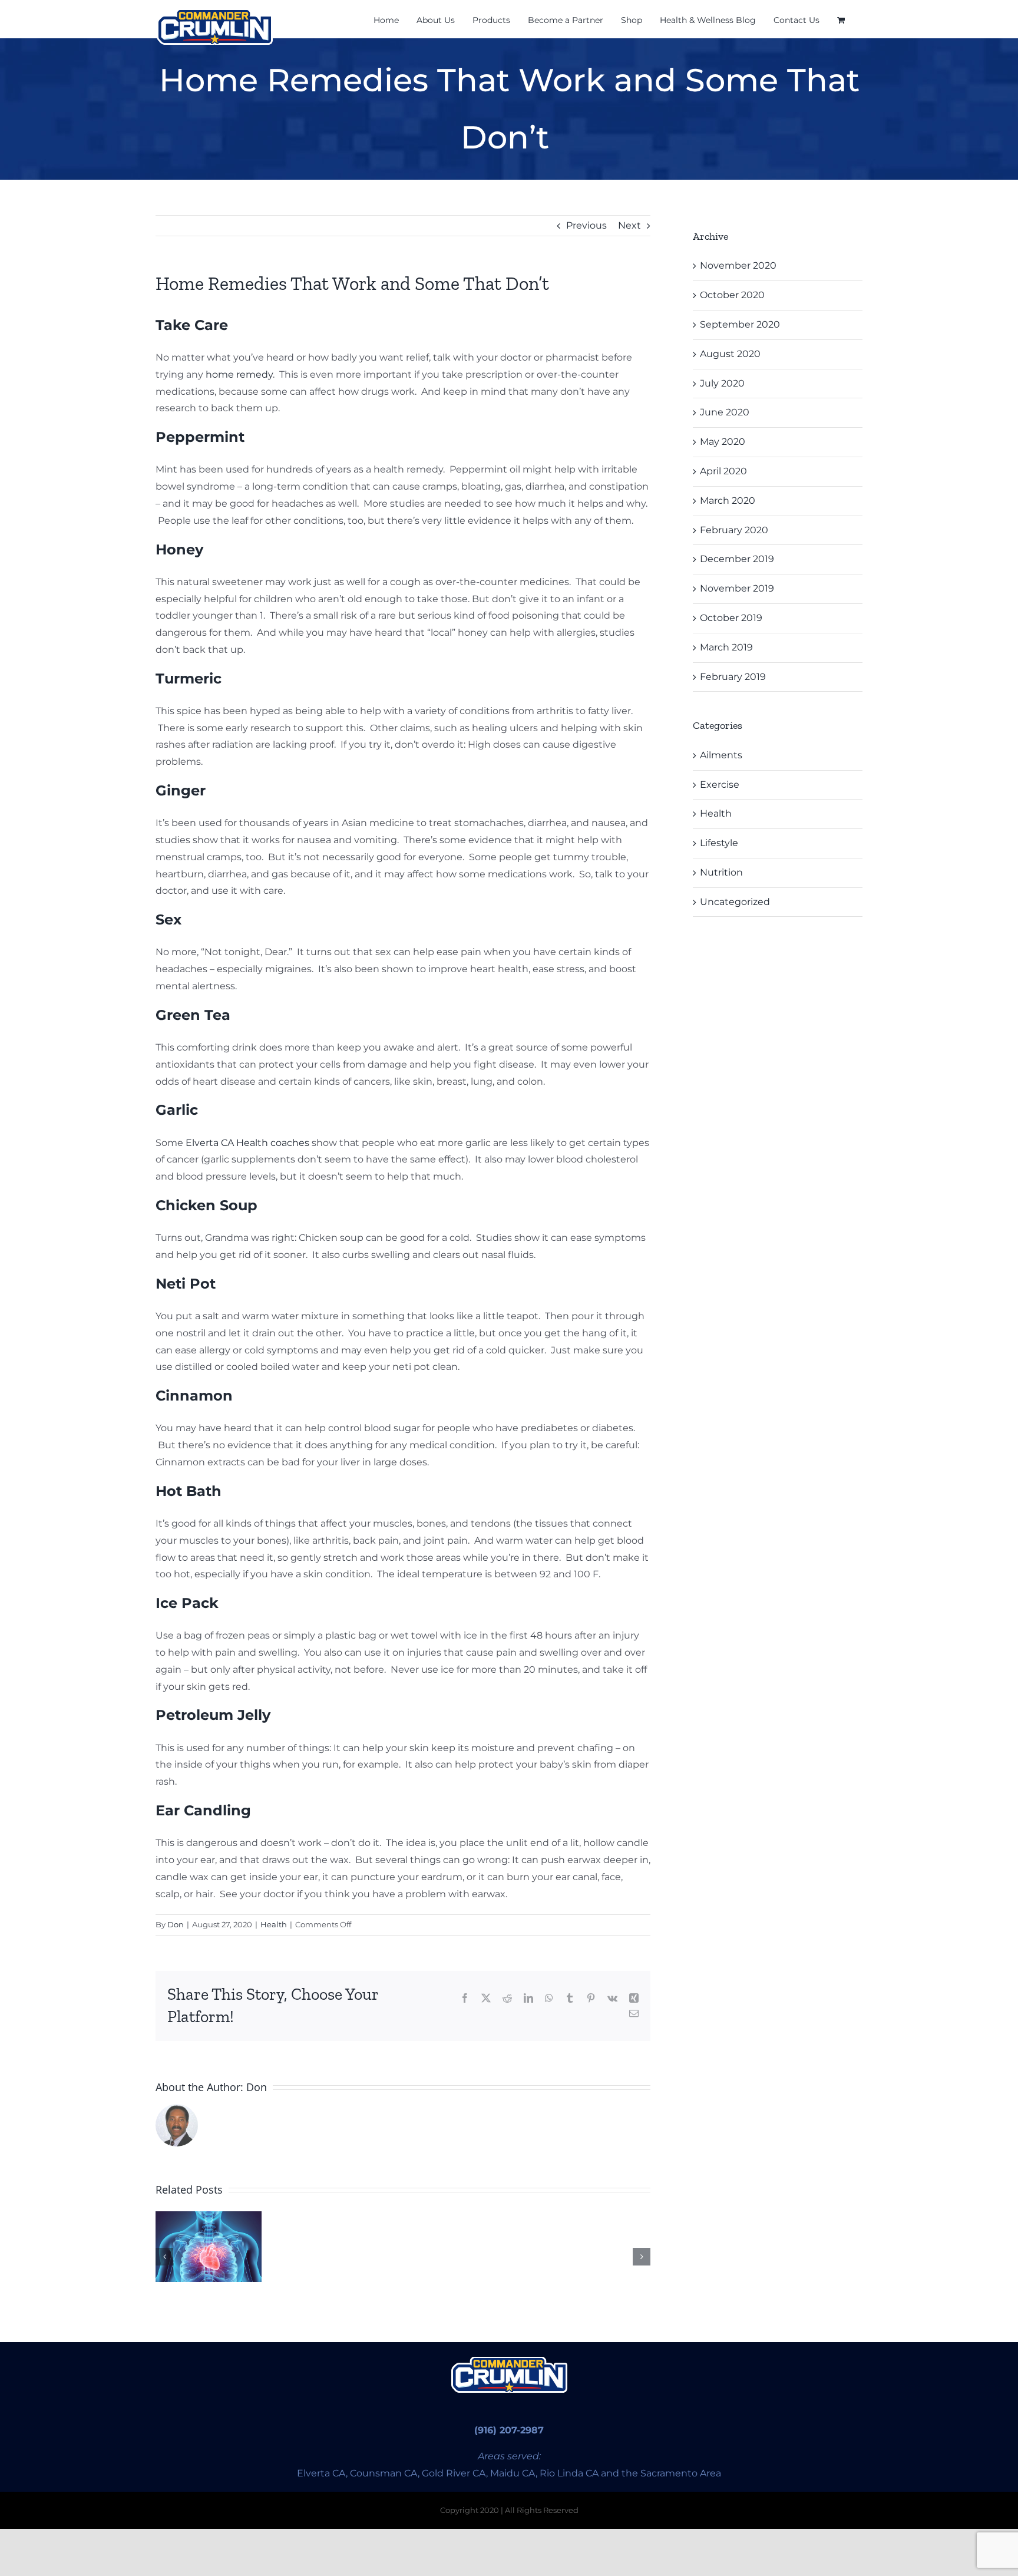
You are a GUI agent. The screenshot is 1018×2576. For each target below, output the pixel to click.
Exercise (720, 785)
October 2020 (732, 295)
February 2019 (733, 677)
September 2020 (740, 324)
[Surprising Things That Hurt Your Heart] (209, 2247)
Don (176, 1924)
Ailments (721, 755)
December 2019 (737, 559)
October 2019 (731, 618)
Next (629, 225)
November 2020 (738, 265)
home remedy (239, 374)
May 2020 (723, 442)
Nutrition (721, 872)
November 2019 (737, 588)
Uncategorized (735, 902)
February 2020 (734, 530)
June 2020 (725, 412)
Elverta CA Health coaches (247, 1143)
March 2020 (728, 501)
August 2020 (730, 354)
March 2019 (726, 647)
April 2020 (723, 471)
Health (274, 1924)
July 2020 (722, 383)
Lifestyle (719, 843)
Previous (586, 225)
